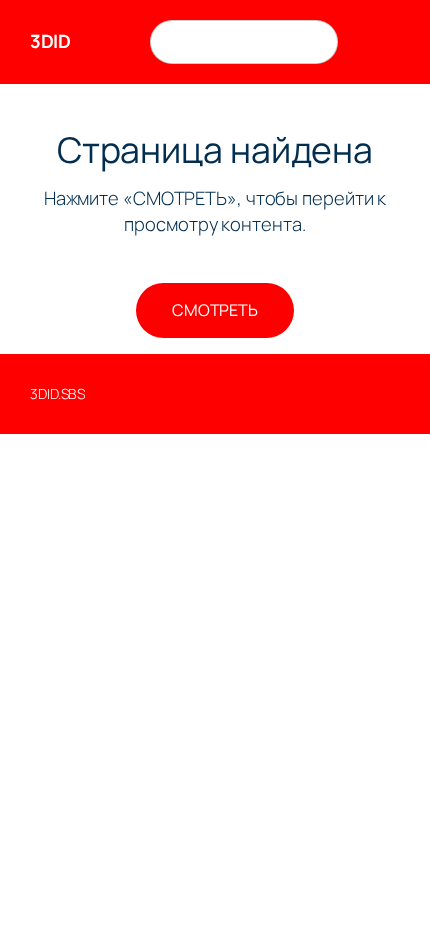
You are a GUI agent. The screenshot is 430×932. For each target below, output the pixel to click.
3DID (50, 41)
